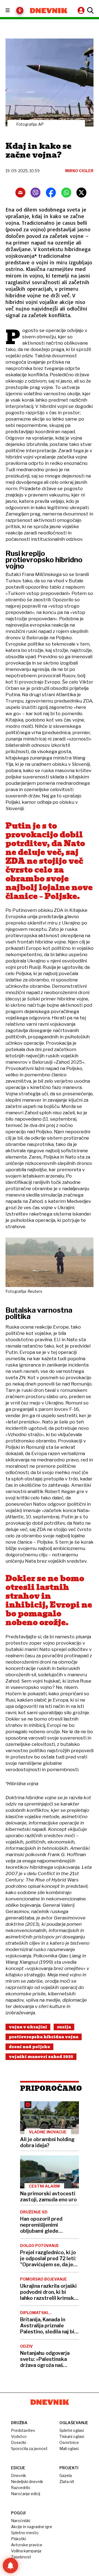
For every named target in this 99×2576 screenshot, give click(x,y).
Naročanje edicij (26, 2494)
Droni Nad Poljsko (29, 2047)
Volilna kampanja (26, 2551)
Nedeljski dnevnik (27, 2482)
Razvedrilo (21, 2488)
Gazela (66, 2475)
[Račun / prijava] (82, 10)
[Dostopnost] (20, 10)
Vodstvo (19, 2436)
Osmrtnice (69, 2442)
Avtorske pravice (27, 2545)
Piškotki (18, 2539)
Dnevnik (19, 2475)
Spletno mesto (25, 2533)
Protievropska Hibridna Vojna (44, 2037)
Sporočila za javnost (29, 2449)
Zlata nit (67, 2482)
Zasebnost (21, 2557)
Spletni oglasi (72, 2430)
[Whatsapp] (66, 193)
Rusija (64, 2027)
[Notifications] (10, 2566)
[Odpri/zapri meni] (13, 11)
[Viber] (35, 193)
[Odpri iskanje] (90, 10)
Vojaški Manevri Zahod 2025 (41, 2057)
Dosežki (19, 2442)
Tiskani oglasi (72, 2436)
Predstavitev (23, 2430)
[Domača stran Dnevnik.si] (49, 11)
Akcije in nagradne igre (32, 2527)
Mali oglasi (69, 2449)
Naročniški (21, 2521)
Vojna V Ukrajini (28, 2027)
